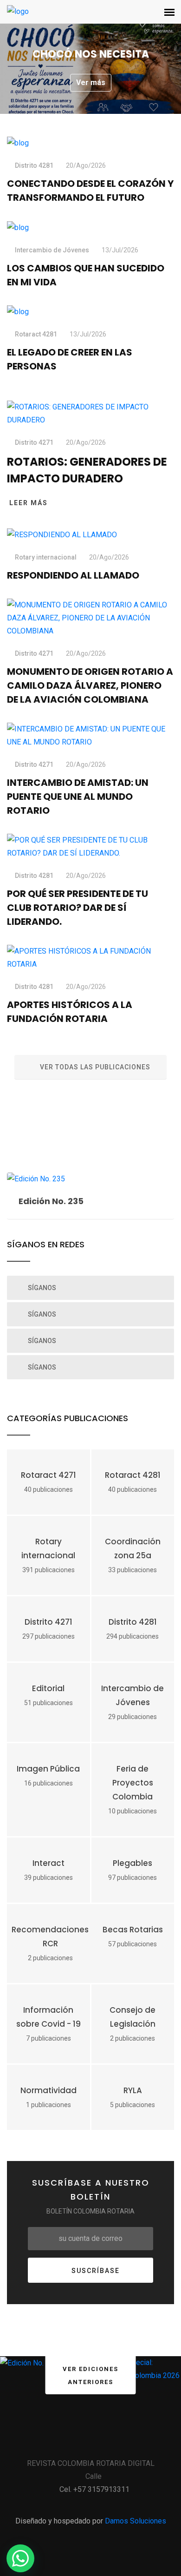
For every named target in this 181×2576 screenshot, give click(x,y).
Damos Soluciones (136, 2521)
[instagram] (103, 2441)
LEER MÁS (29, 503)
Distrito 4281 (34, 165)
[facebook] (52, 2441)
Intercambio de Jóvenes (52, 250)
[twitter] (78, 2441)
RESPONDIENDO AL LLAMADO (73, 575)
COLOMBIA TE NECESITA (116, 54)
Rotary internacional (46, 557)
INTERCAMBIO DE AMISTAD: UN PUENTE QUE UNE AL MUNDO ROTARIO (78, 797)
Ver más (116, 82)
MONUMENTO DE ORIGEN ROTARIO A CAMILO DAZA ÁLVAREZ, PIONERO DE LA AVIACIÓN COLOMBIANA (90, 685)
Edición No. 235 (51, 1201)
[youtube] (129, 2441)
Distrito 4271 (34, 442)
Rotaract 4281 (36, 334)
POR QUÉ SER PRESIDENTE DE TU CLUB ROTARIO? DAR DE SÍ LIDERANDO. (78, 908)
